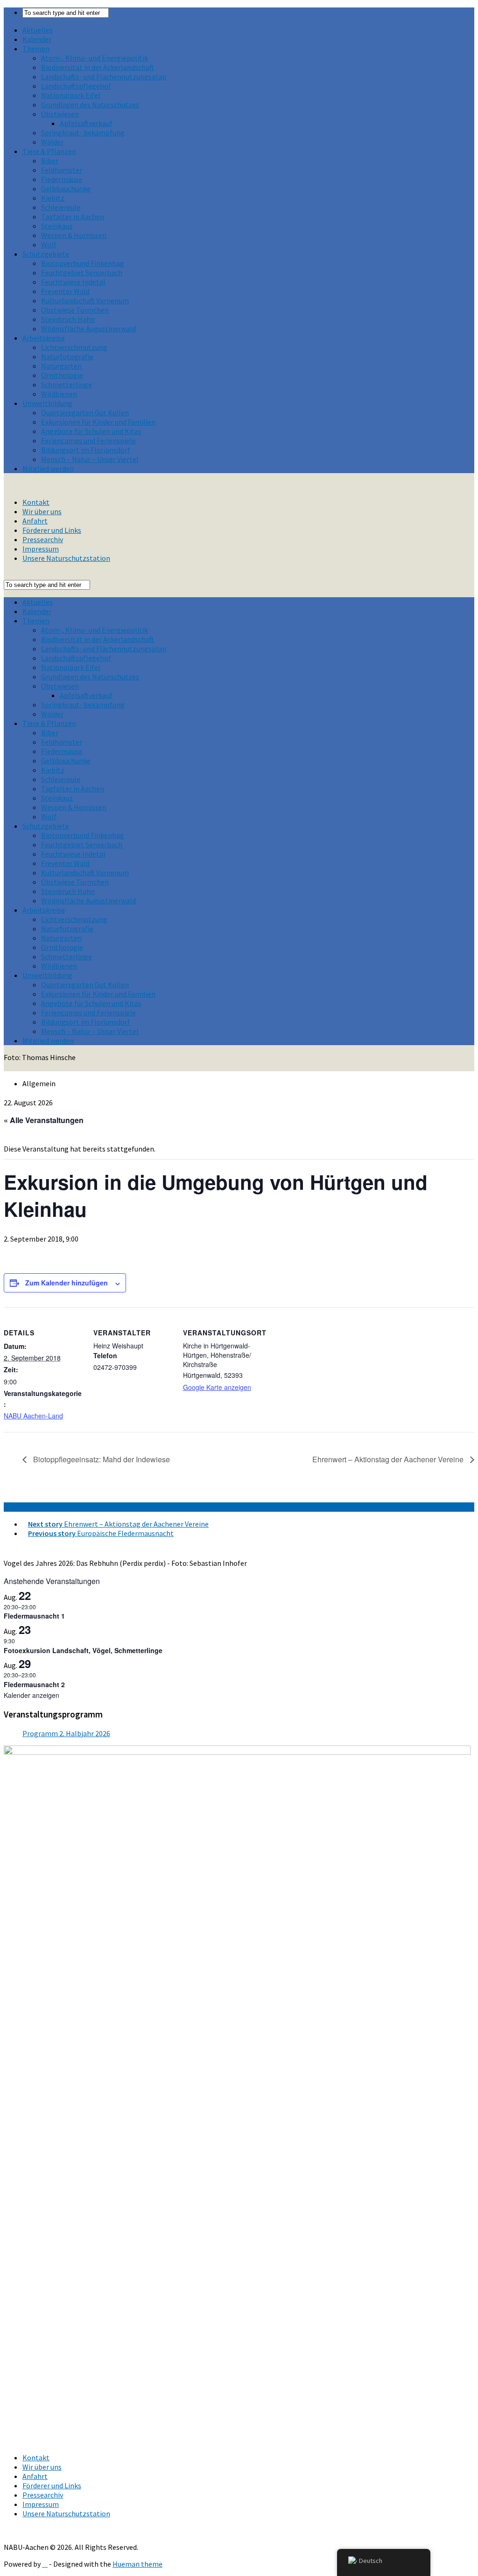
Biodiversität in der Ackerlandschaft (98, 67)
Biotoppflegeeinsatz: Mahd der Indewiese (101, 1459)
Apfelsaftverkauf (86, 123)
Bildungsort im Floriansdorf (86, 450)
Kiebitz (53, 198)
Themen (36, 49)
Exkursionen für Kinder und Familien (98, 422)
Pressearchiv (43, 539)
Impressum (41, 549)
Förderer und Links (52, 530)
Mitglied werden (48, 468)
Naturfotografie (67, 356)
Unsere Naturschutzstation (66, 558)
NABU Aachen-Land (33, 1416)
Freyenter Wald (65, 291)
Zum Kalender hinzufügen (67, 1283)
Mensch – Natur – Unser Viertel (90, 459)
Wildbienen (59, 394)
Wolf (49, 244)
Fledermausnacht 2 (34, 1684)
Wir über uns (42, 511)
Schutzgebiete (46, 254)
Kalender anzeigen (32, 1695)
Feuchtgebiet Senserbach (82, 272)
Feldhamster (62, 170)
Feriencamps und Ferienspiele (88, 440)
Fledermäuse (62, 179)
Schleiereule (61, 207)
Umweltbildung (47, 403)
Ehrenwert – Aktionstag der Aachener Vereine (389, 1459)
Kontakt (36, 502)
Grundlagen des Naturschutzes (90, 105)
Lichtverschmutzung (74, 347)
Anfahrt (35, 521)
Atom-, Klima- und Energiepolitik (95, 58)
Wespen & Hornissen (74, 235)
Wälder (52, 142)
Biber (50, 161)
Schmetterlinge (67, 384)
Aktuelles (38, 30)
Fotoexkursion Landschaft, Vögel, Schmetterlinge (83, 1650)
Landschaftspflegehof (76, 86)
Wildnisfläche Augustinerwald (88, 328)
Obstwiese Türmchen (75, 310)
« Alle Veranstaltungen (44, 1120)
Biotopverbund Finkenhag (83, 263)
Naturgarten (61, 366)
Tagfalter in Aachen (73, 216)
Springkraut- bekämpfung (83, 133)
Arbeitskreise (44, 338)
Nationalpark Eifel (71, 95)
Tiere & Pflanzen (49, 151)
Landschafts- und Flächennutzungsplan (104, 77)
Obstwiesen (60, 114)
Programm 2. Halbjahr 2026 (66, 1733)
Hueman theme (137, 2564)
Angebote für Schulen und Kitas (91, 431)
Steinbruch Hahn (68, 319)
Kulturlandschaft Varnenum (85, 300)
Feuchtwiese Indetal (73, 282)
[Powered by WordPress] (45, 2564)
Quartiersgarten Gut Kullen (85, 412)
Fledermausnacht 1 (34, 1616)
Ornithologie (62, 375)
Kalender (37, 39)
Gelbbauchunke (66, 188)
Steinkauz (57, 226)
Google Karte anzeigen (217, 1387)
